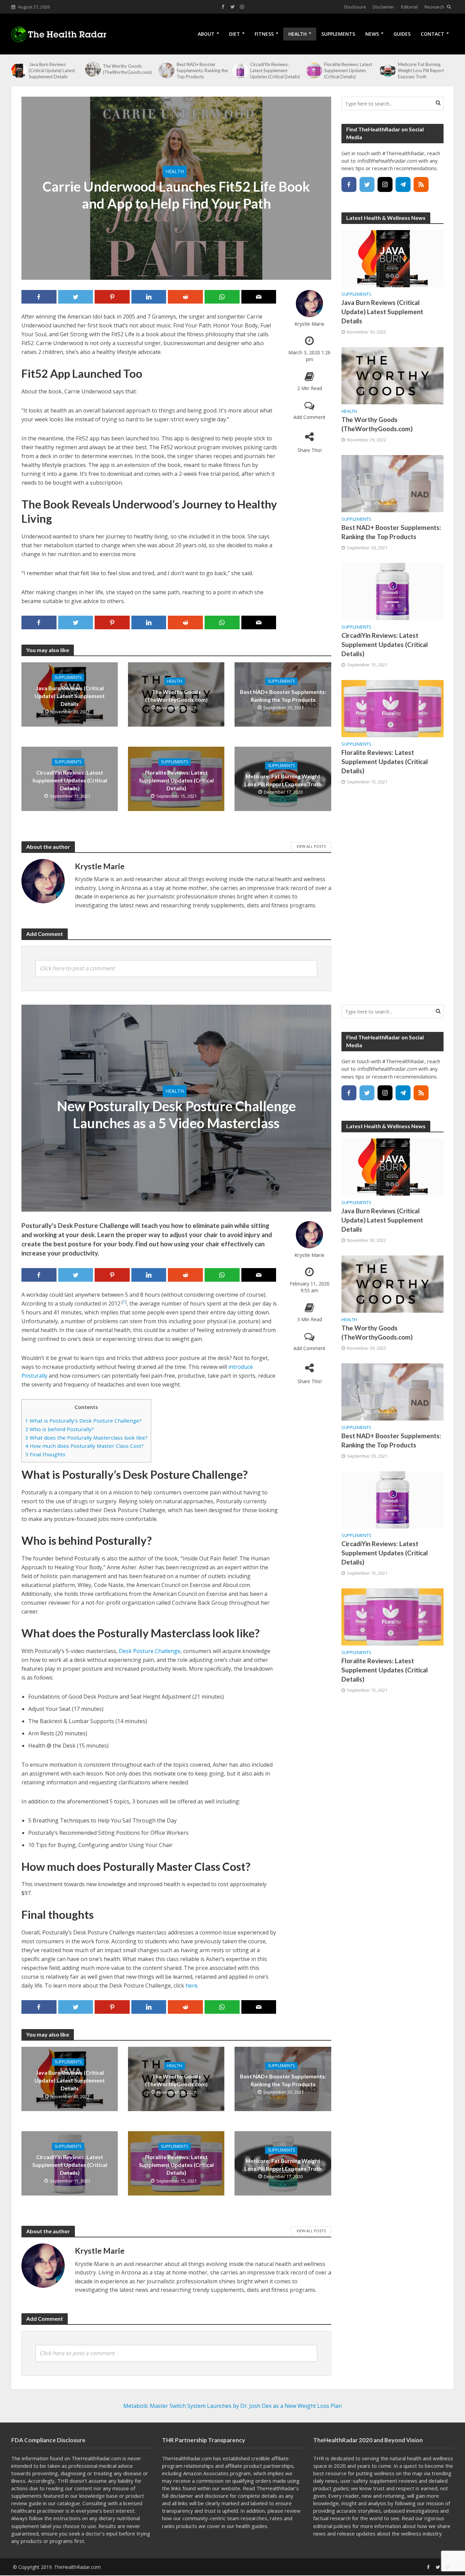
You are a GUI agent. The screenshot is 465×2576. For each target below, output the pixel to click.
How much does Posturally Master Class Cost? (84, 1446)
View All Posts (311, 846)
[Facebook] (349, 184)
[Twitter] (367, 184)
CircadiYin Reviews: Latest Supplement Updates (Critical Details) (275, 70)
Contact (432, 34)
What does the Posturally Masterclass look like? (86, 1438)
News (372, 34)
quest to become (424, 2466)
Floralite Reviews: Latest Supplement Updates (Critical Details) (348, 70)
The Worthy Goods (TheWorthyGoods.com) (127, 69)
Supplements (338, 34)
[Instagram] (385, 184)
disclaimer (182, 2496)
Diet (235, 34)
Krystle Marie (309, 324)
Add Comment (309, 417)
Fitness (264, 34)
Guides (402, 34)
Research (434, 7)
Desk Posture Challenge (150, 1651)
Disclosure (355, 7)
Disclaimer (383, 7)
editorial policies (332, 2526)
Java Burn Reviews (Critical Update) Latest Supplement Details (52, 70)
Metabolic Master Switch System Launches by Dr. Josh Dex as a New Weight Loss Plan (233, 2406)
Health (298, 34)
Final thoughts (45, 1454)
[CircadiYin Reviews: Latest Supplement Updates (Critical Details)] (240, 70)
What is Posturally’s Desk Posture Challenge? (83, 1421)
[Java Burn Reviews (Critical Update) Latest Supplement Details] (18, 70)
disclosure (217, 2496)
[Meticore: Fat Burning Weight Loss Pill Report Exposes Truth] (387, 70)
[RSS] (421, 184)
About (206, 34)
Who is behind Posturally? (60, 1429)
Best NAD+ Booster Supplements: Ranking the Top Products (202, 70)
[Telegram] (403, 184)
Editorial (409, 7)
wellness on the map (398, 2473)
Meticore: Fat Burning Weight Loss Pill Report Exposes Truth (421, 70)
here (191, 1986)
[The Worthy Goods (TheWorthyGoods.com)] (92, 69)
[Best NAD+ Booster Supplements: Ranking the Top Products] (166, 70)
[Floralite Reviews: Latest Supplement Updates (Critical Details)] (314, 70)
